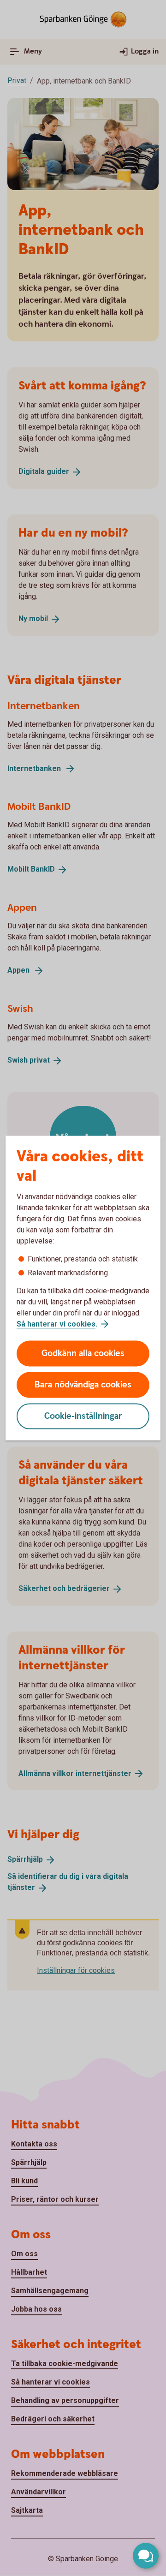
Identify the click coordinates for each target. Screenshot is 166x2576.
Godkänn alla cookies (83, 1354)
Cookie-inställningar (83, 1416)
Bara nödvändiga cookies (83, 1385)
